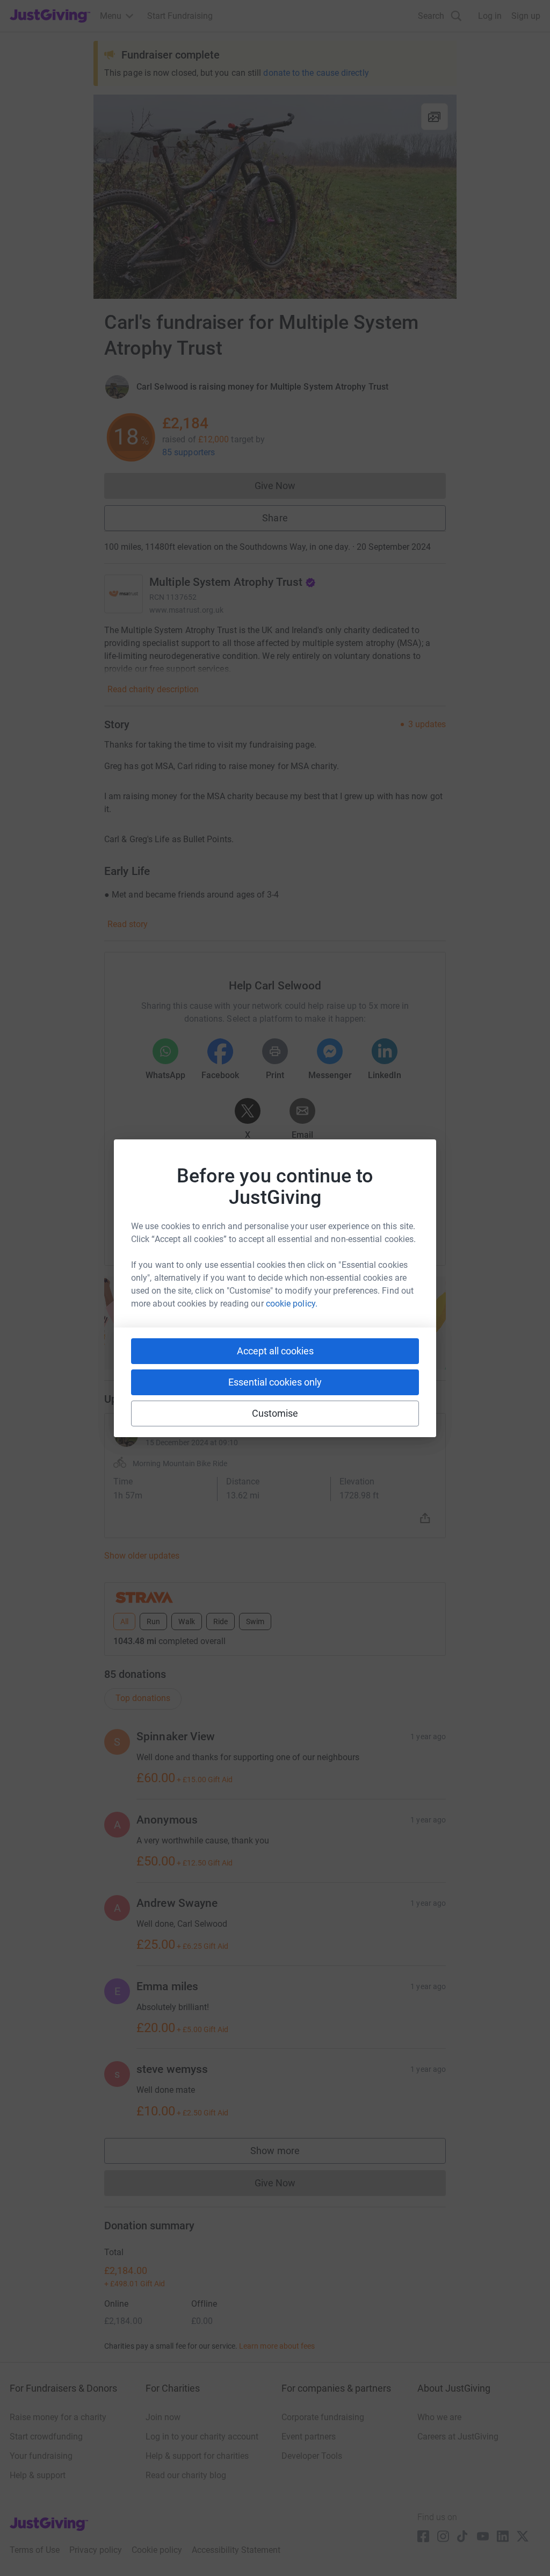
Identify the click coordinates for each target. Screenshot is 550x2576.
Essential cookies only (275, 1382)
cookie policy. (292, 1304)
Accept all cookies (275, 1351)
